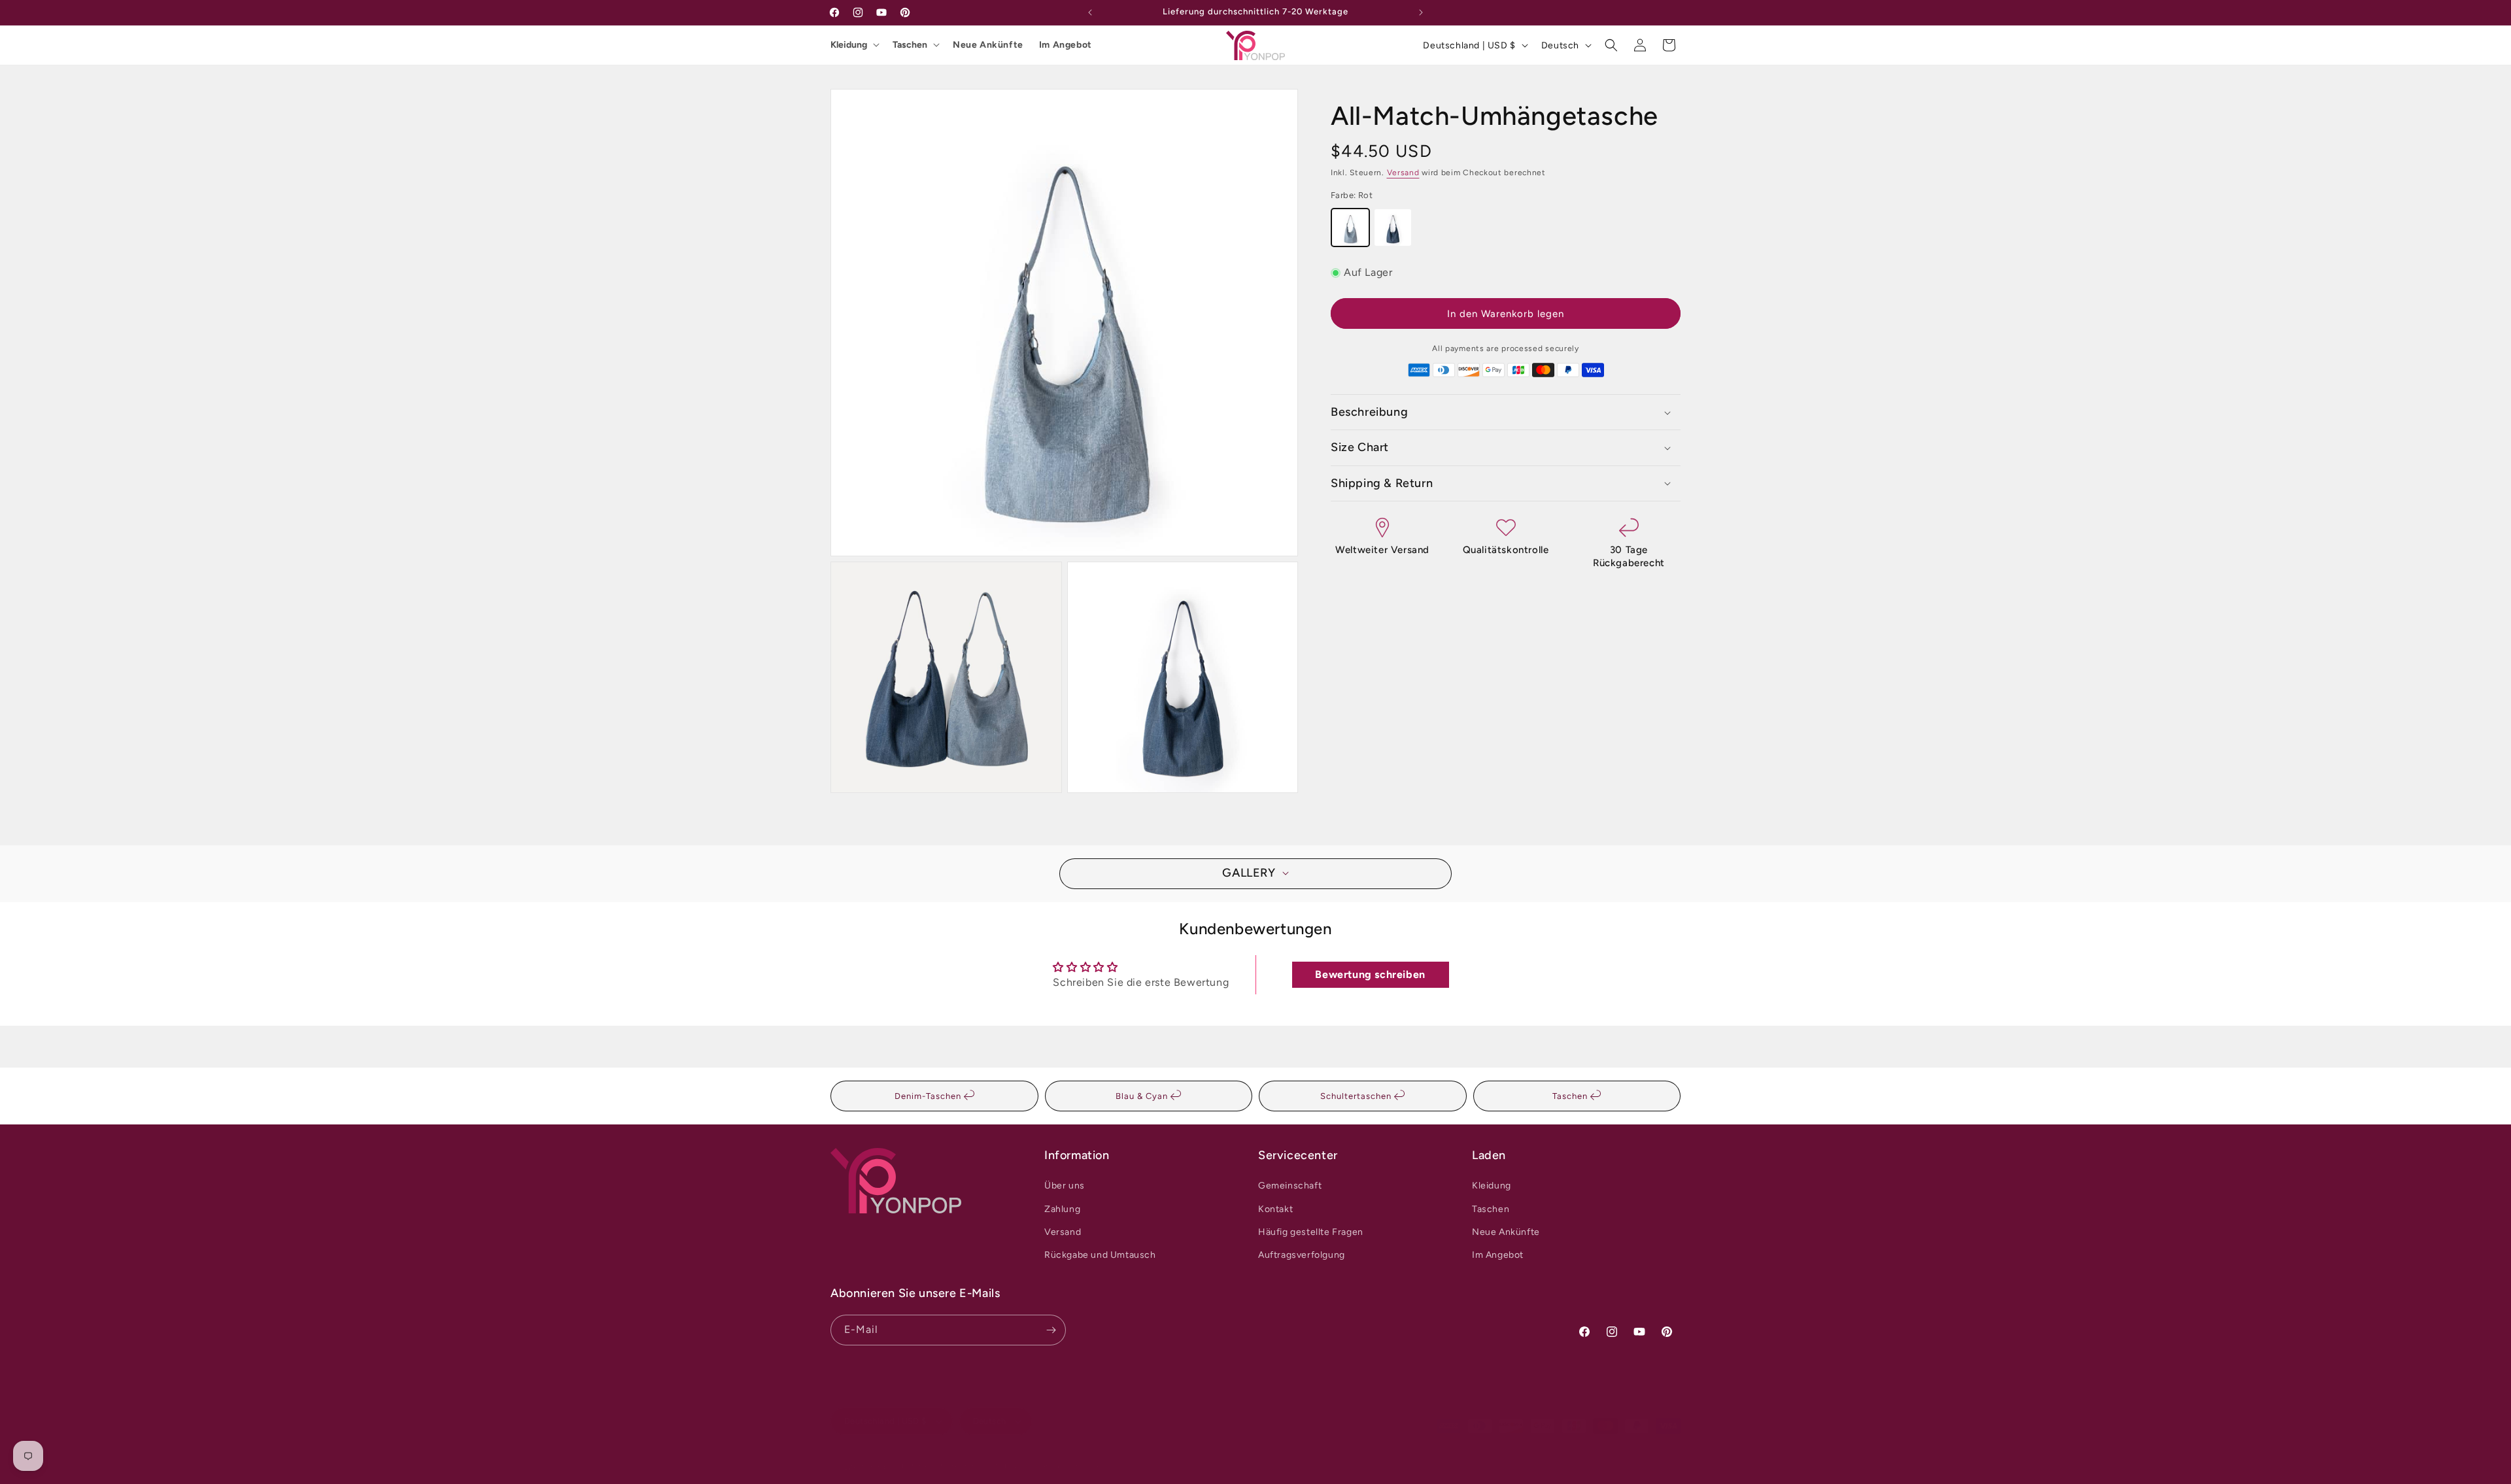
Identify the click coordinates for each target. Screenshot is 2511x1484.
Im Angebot (1066, 45)
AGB (1001, 1466)
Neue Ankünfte (988, 45)
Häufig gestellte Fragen (1311, 1232)
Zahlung (1062, 1209)
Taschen (910, 45)
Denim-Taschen (929, 1096)
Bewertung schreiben (1370, 974)
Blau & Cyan (1143, 1096)
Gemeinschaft (1290, 1186)
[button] (1611, 45)
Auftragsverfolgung (1302, 1255)
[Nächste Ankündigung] (1421, 12)
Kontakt (1275, 1209)
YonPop (875, 1467)
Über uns (1065, 1186)
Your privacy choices (1061, 1466)
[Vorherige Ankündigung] (1090, 12)
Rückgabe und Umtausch (1100, 1255)
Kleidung (849, 45)
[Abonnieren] (1051, 1330)
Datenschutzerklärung (941, 1466)
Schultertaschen (1357, 1096)
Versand (1403, 173)
